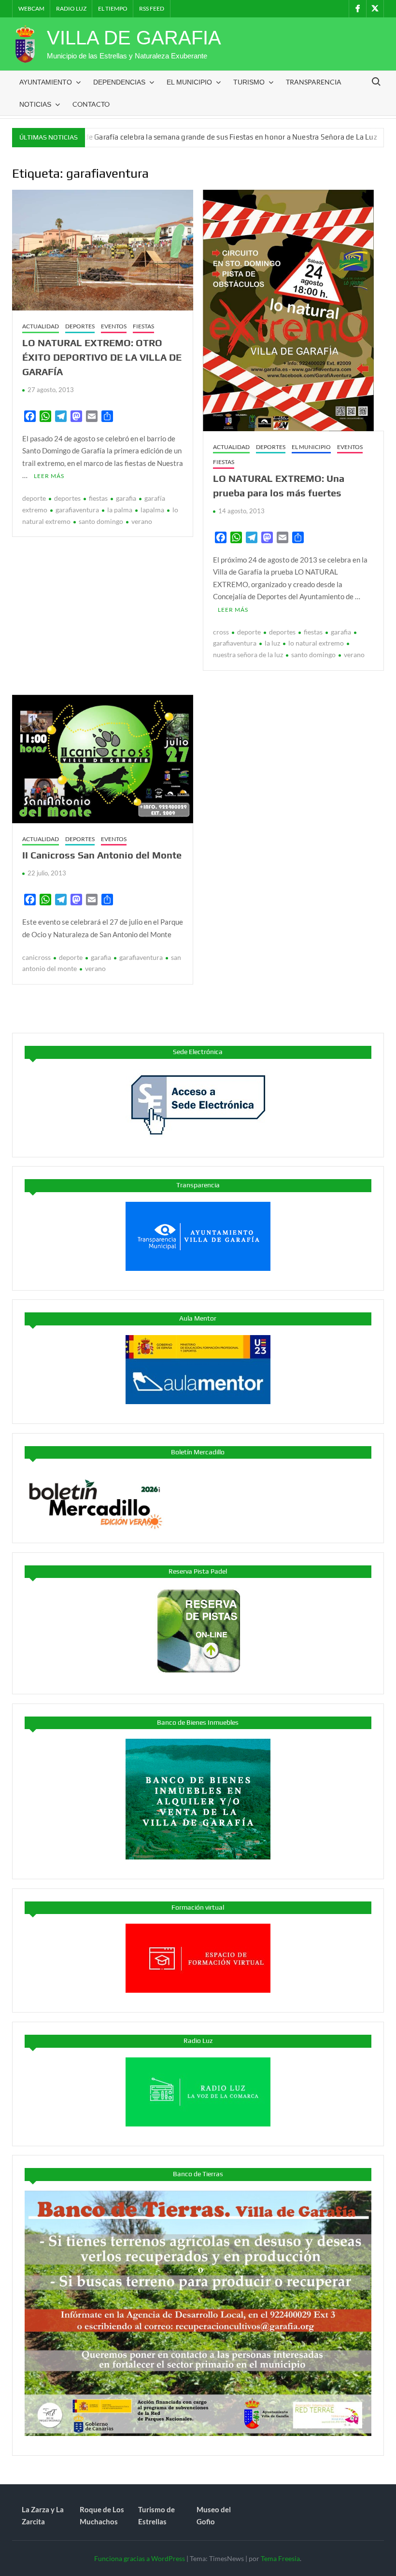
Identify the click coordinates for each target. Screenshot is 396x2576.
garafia (126, 498)
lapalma (152, 510)
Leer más (49, 476)
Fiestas (143, 326)
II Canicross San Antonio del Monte (102, 855)
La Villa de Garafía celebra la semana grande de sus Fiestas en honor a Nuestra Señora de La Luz (169, 137)
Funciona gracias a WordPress (140, 2558)
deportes (67, 498)
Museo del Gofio (214, 2516)
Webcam (31, 8)
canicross (36, 957)
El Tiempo (113, 8)
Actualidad (41, 326)
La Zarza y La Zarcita (43, 2516)
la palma (120, 510)
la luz (272, 643)
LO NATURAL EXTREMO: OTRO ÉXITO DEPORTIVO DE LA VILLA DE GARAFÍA (102, 357)
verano (142, 521)
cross (221, 632)
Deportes (80, 326)
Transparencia (314, 82)
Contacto (91, 104)
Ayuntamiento (46, 82)
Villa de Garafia (134, 38)
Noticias (35, 104)
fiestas (98, 498)
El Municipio (189, 82)
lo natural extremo (316, 643)
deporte (34, 498)
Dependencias (119, 82)
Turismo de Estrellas (156, 2516)
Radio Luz (71, 8)
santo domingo (101, 521)
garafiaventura (77, 510)
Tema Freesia (280, 2558)
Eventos (114, 326)
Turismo (249, 82)
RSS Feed (152, 8)
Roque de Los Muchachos (102, 2516)
